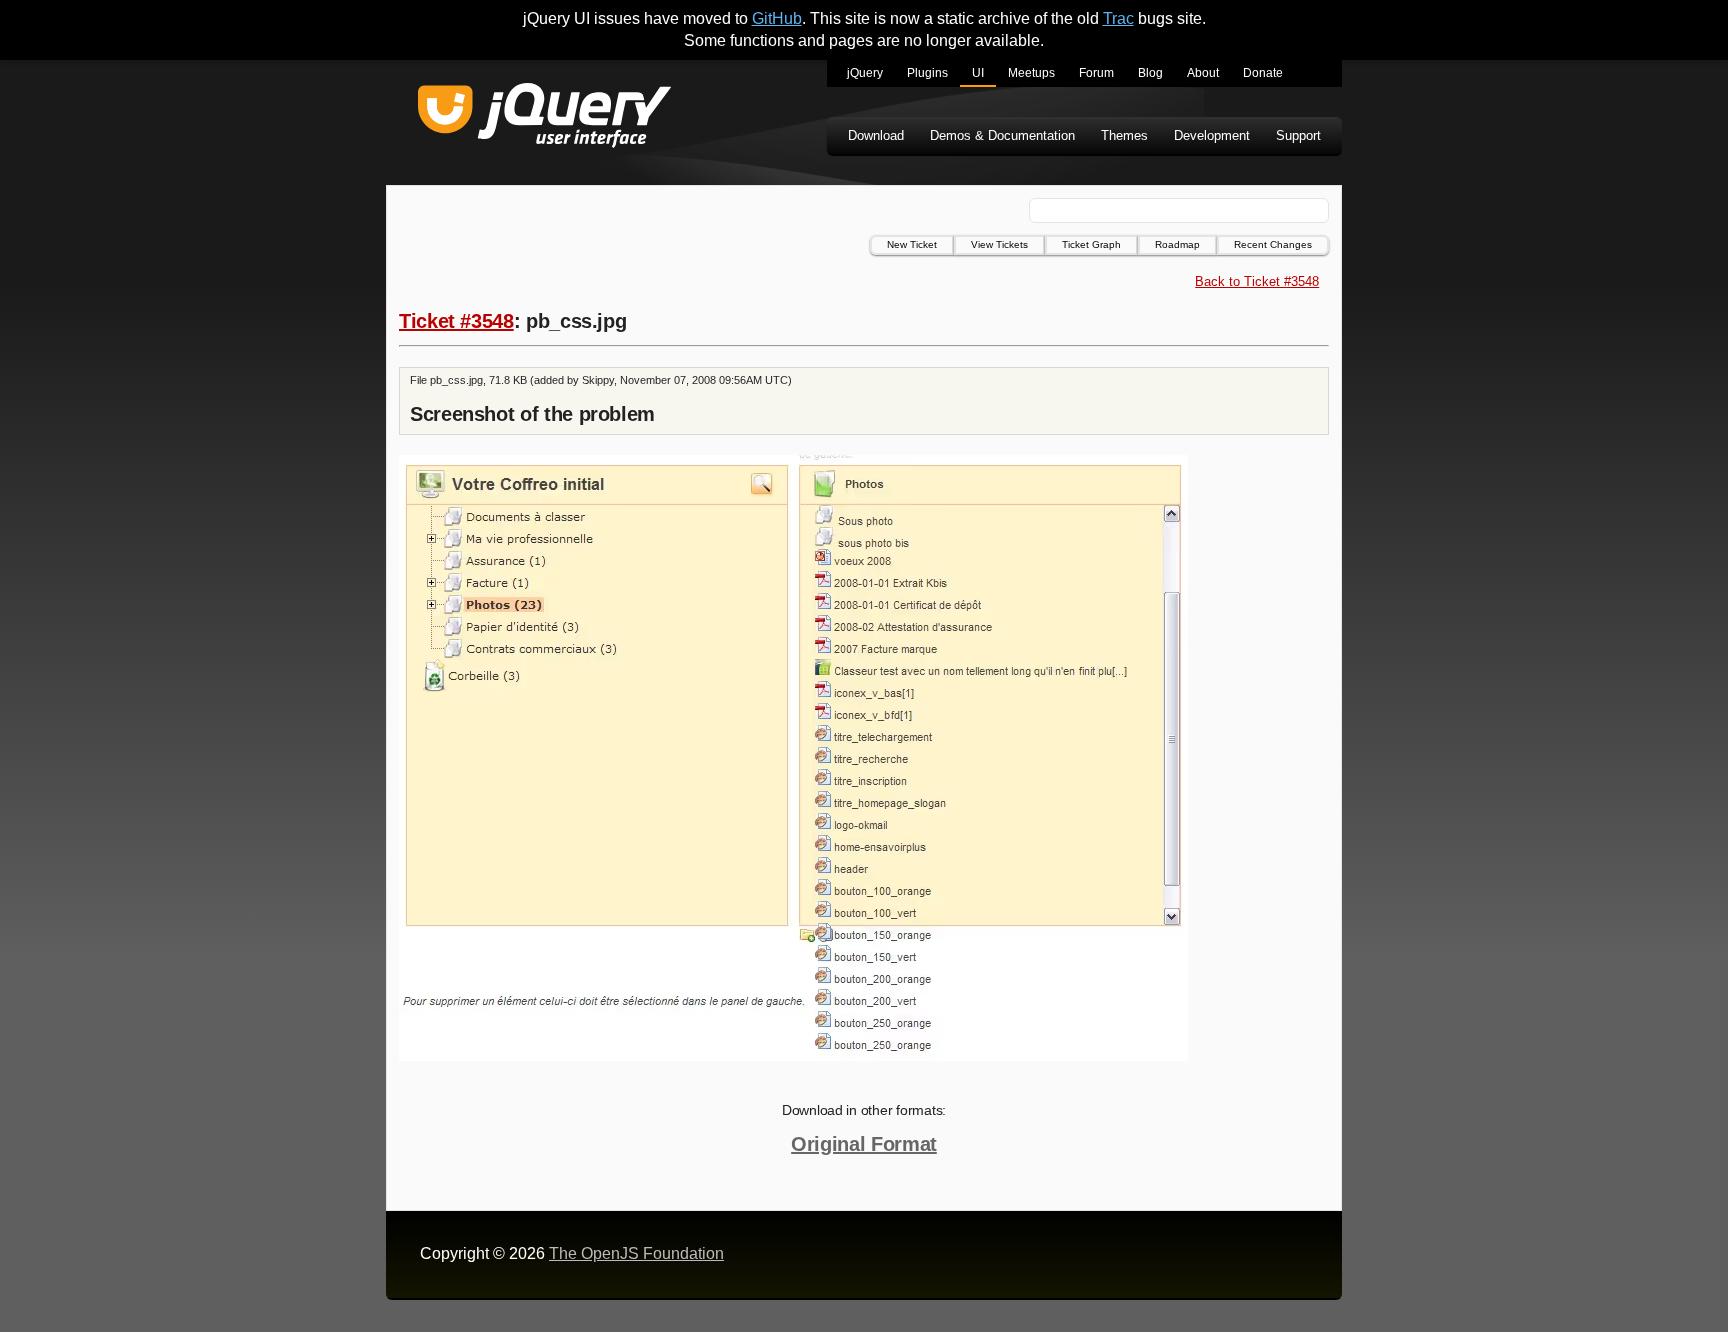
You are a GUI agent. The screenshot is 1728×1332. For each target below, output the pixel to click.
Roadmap (1177, 244)
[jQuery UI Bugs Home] (544, 118)
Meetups (1031, 73)
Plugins (927, 73)
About (1203, 73)
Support (1298, 135)
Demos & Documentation (1002, 135)
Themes (1124, 135)
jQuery (865, 73)
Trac (1118, 18)
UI (978, 73)
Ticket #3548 (456, 321)
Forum (1096, 73)
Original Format (864, 1144)
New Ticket (912, 244)
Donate (1263, 73)
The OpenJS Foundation (636, 1253)
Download (876, 135)
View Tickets (999, 244)
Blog (1150, 73)
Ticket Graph (1091, 244)
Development (1212, 135)
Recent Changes (1273, 244)
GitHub (777, 18)
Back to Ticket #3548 (1257, 281)
